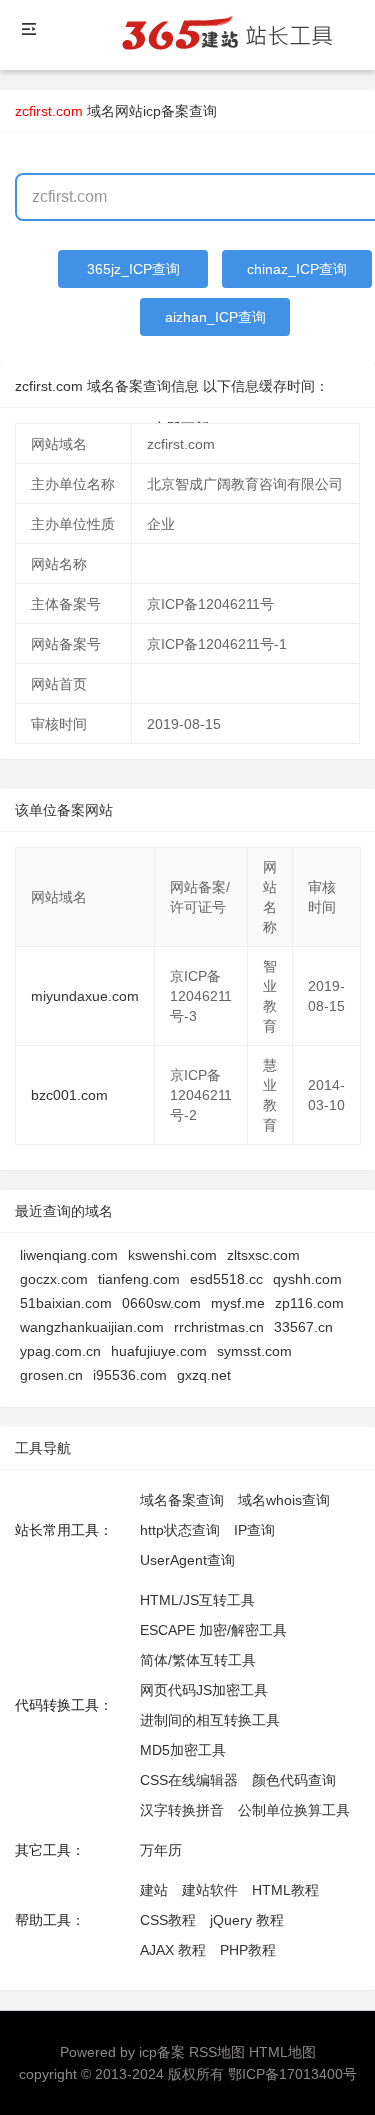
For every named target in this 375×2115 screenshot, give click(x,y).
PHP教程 (248, 1950)
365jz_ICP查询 (133, 269)
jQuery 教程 (247, 1920)
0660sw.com (161, 1303)
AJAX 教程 (173, 1950)
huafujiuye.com (159, 1351)
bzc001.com (69, 1095)
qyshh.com (307, 1279)
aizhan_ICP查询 (215, 317)
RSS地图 (217, 2052)
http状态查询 (180, 1530)
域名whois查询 (284, 1500)
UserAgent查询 (187, 1560)
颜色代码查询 (294, 1780)
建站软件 (210, 1890)
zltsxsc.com (263, 1255)
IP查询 (254, 1530)
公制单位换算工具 (294, 1810)
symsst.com (254, 1351)
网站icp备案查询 (166, 111)
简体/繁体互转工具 (198, 1660)
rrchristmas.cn (219, 1327)
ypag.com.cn (60, 1351)
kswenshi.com (172, 1255)
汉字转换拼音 (182, 1810)
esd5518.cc (226, 1279)
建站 (154, 1890)
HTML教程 (285, 1890)
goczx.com (54, 1279)
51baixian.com (66, 1303)
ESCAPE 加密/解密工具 (213, 1630)
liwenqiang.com (69, 1255)
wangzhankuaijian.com (92, 1327)
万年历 (161, 1850)
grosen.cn (51, 1375)
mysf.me (238, 1303)
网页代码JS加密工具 (204, 1690)
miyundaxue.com (85, 996)
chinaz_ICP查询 (297, 269)
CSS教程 (168, 1920)
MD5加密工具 (183, 1750)
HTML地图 (282, 2052)
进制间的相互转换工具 (210, 1720)
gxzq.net (204, 1375)
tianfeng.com (139, 1279)
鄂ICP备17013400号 (292, 2074)
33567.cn (303, 1327)
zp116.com (309, 1303)
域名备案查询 (182, 1500)
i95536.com (130, 1375)
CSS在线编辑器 (189, 1780)
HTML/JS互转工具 (197, 1600)
